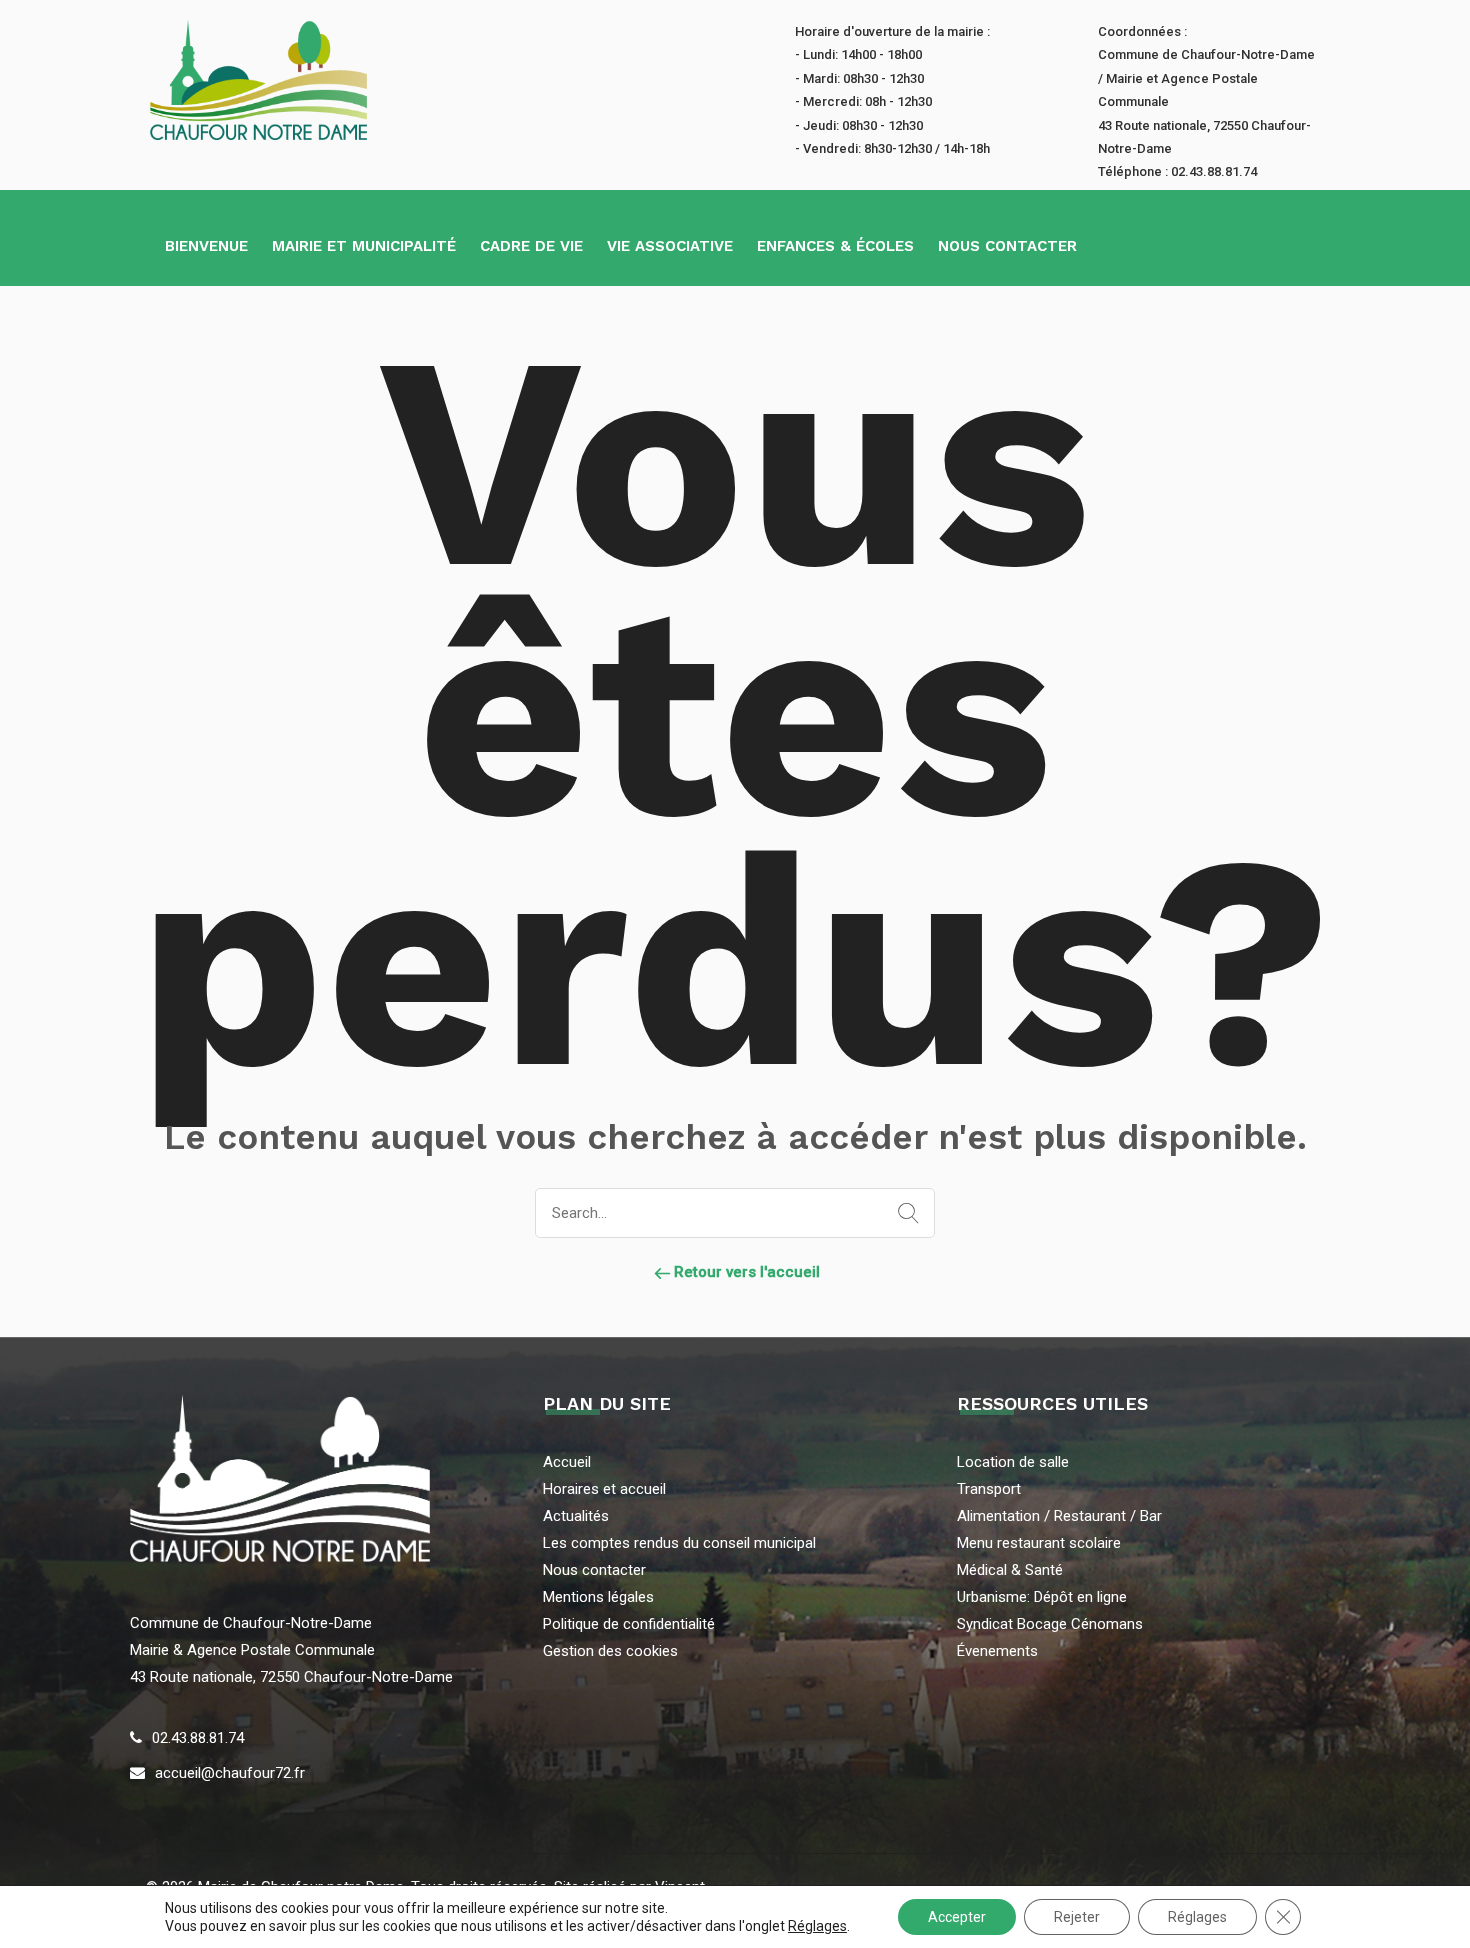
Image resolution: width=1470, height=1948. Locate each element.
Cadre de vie (531, 246)
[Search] (904, 1214)
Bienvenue (206, 246)
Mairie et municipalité (364, 246)
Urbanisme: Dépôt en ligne (1042, 1597)
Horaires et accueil (604, 1489)
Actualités (576, 1516)
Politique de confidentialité (629, 1624)
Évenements (997, 1651)
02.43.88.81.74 (198, 1738)
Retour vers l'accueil (745, 1272)
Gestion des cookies (610, 1651)
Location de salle (1013, 1462)
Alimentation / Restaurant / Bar (1059, 1516)
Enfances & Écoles (835, 246)
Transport (989, 1489)
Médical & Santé (1010, 1570)
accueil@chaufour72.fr (230, 1773)
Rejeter (1077, 1917)
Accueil (567, 1462)
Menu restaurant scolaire (1039, 1543)
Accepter (957, 1917)
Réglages (817, 1926)
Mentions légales (598, 1597)
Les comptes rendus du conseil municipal (679, 1543)
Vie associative (670, 246)
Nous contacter (1007, 246)
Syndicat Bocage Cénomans (1050, 1624)
